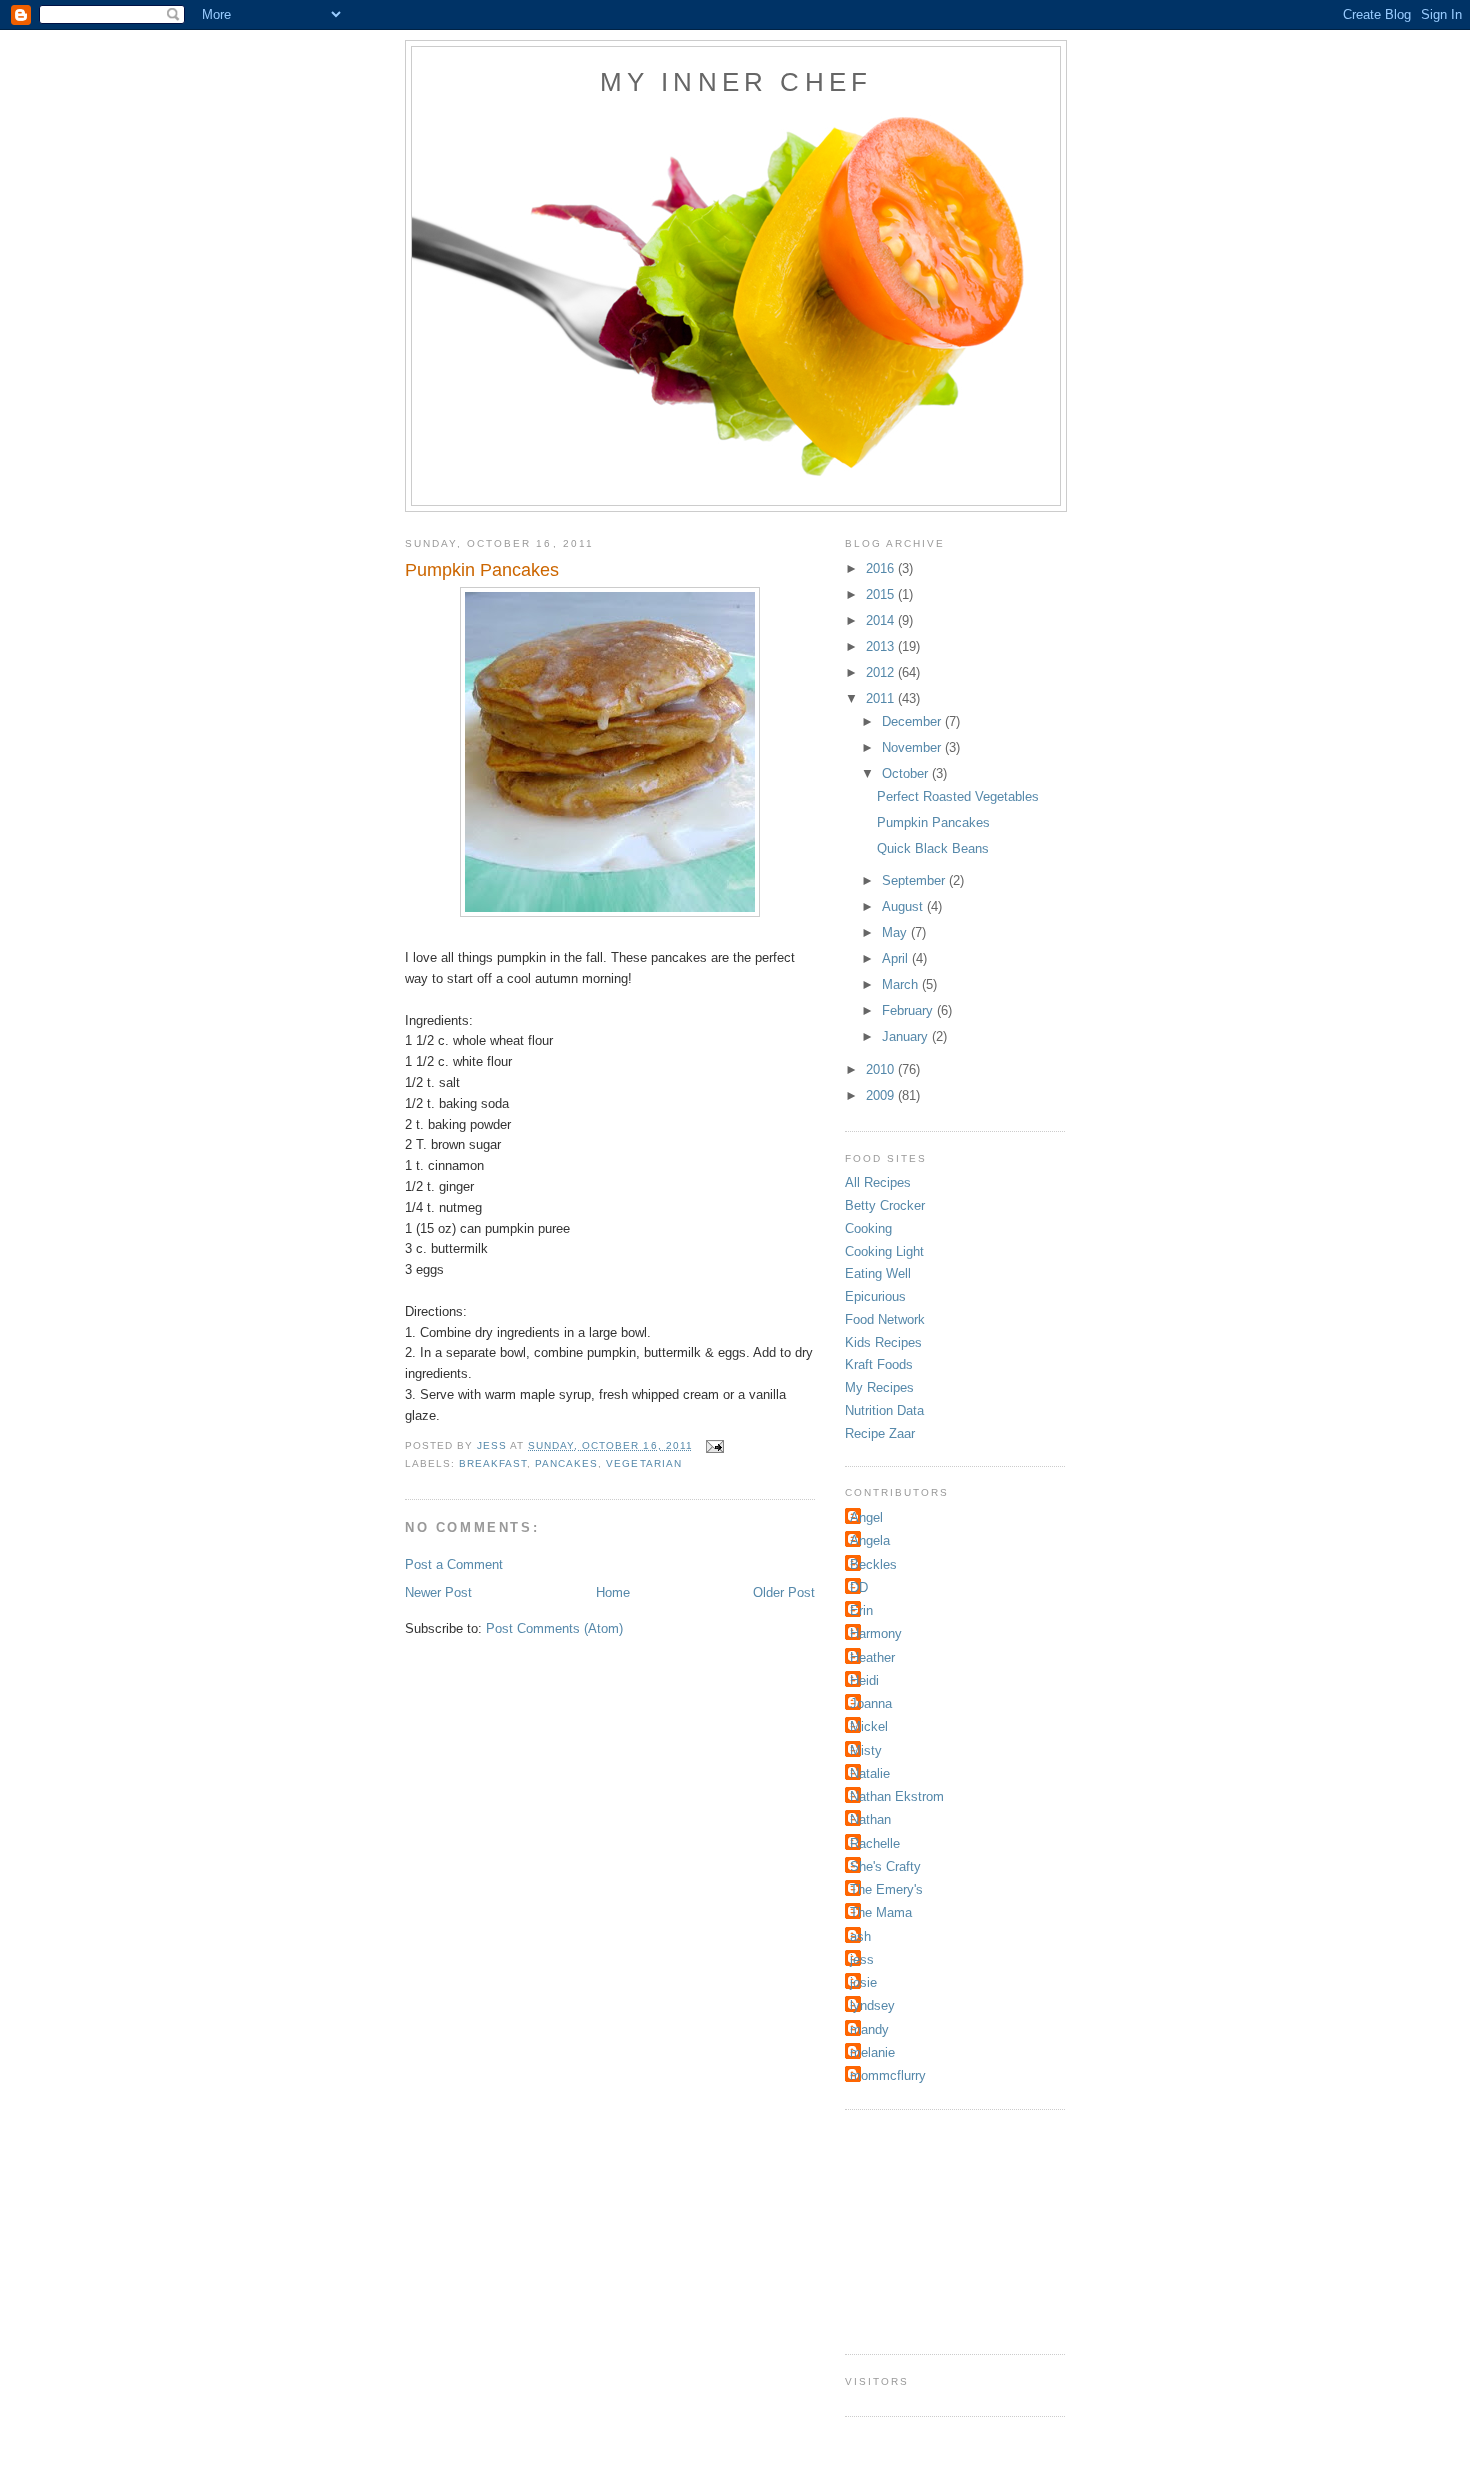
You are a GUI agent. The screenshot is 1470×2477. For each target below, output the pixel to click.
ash (860, 1936)
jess (862, 1959)
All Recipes (878, 1182)
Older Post (784, 1592)
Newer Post (438, 1592)
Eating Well (878, 1273)
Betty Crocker (885, 1205)
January (907, 1036)
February (909, 1010)
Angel (866, 1517)
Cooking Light (884, 1251)
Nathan (870, 1819)
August (904, 906)
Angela (870, 1540)
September (915, 880)
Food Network (885, 1319)
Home (613, 1592)
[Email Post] (714, 1445)
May (896, 932)
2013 (882, 646)
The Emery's (886, 1889)
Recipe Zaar (880, 1433)
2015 (882, 594)
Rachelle (875, 1843)
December (913, 721)
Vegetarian (643, 1463)
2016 (882, 568)
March (902, 984)
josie (863, 1982)
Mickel (869, 1726)
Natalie (870, 1773)
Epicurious (875, 1296)
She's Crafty (885, 1866)
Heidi (864, 1680)
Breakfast (493, 1463)
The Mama (881, 1912)
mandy (869, 2029)
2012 (882, 672)
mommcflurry (888, 2075)
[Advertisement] (945, 2229)
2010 (882, 1069)
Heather (872, 1657)
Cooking (868, 1228)
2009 (882, 1095)
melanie (872, 2052)
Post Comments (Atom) (554, 1628)
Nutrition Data (884, 1410)
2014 (882, 620)
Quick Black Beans (933, 848)
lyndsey (872, 2005)
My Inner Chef (736, 82)
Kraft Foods (879, 1364)
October (907, 773)
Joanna (871, 1703)
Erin (861, 1610)
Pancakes (566, 1463)
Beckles (873, 1564)
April (897, 958)
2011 (882, 698)
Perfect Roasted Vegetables (958, 796)
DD (859, 1587)
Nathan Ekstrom (897, 1796)
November (913, 747)
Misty (866, 1750)
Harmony (876, 1633)
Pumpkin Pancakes (933, 822)
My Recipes (879, 1387)
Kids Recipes (883, 1342)
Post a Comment (454, 1564)
